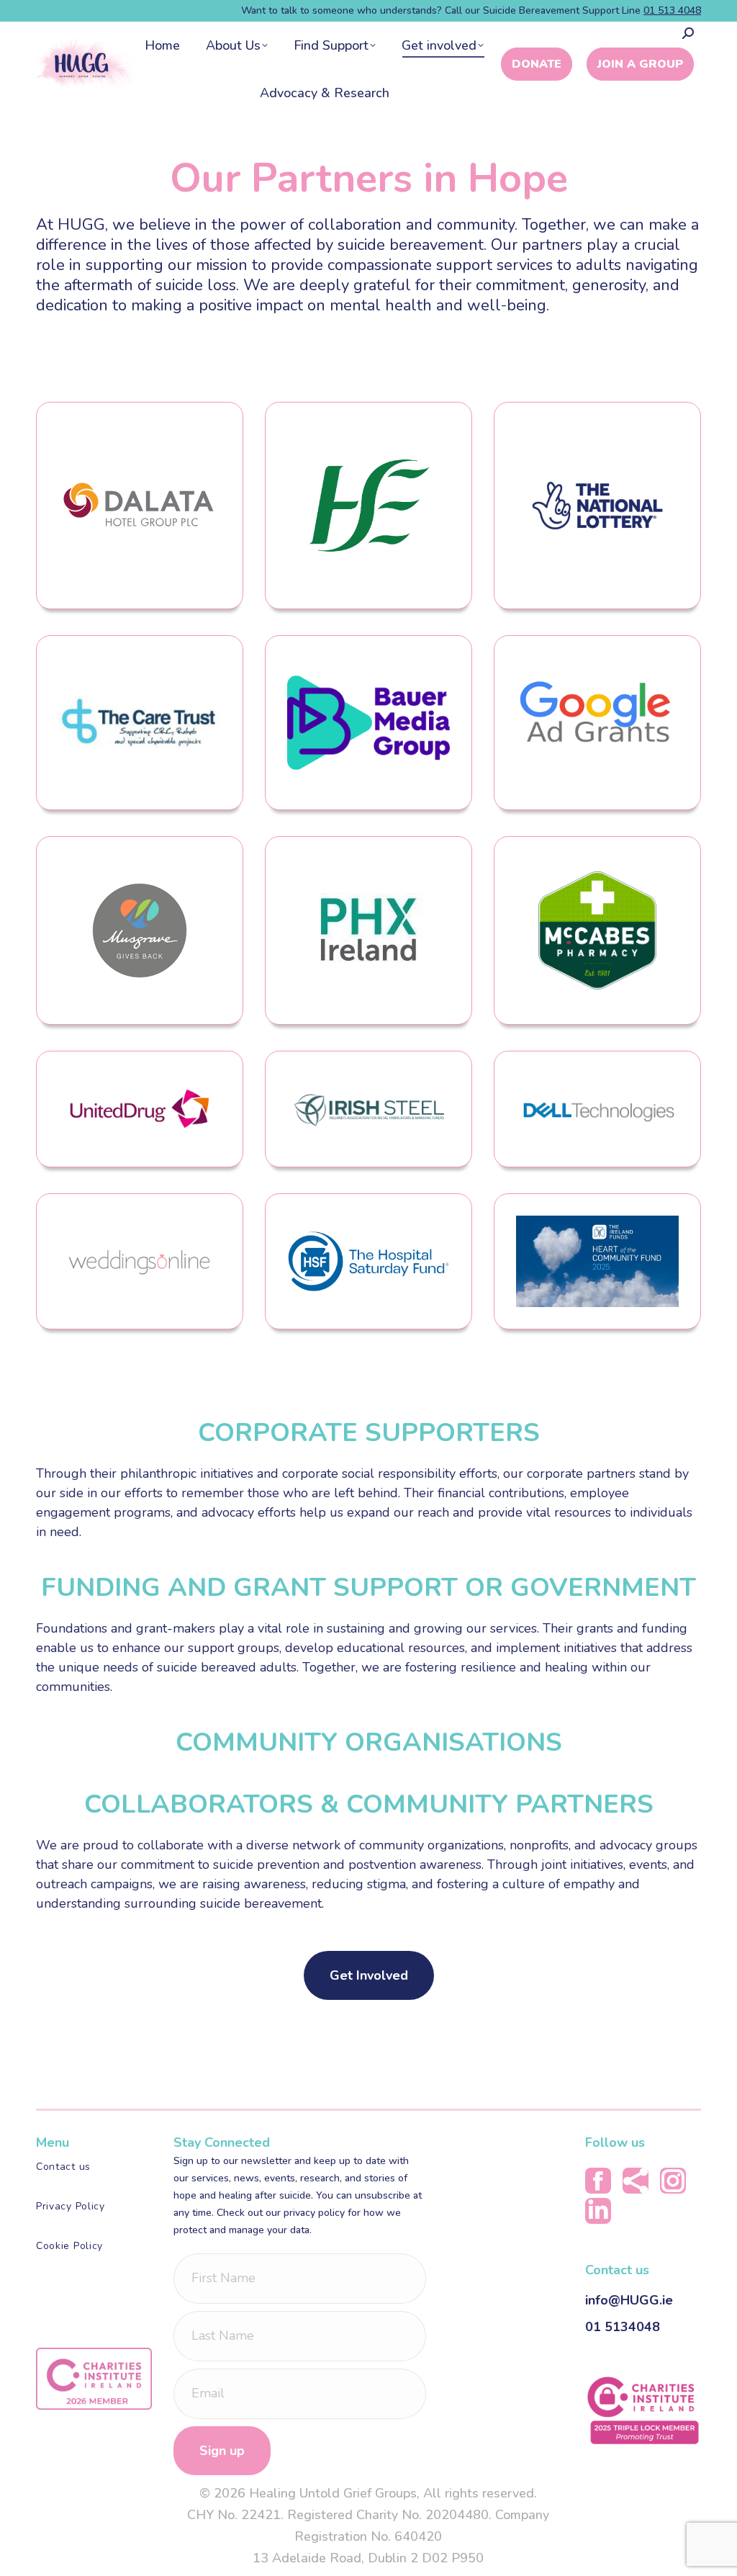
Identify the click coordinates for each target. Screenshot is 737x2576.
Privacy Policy (71, 2206)
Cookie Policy (69, 2246)
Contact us (63, 2167)
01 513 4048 (672, 10)
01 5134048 (623, 2327)
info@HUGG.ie (629, 2300)
